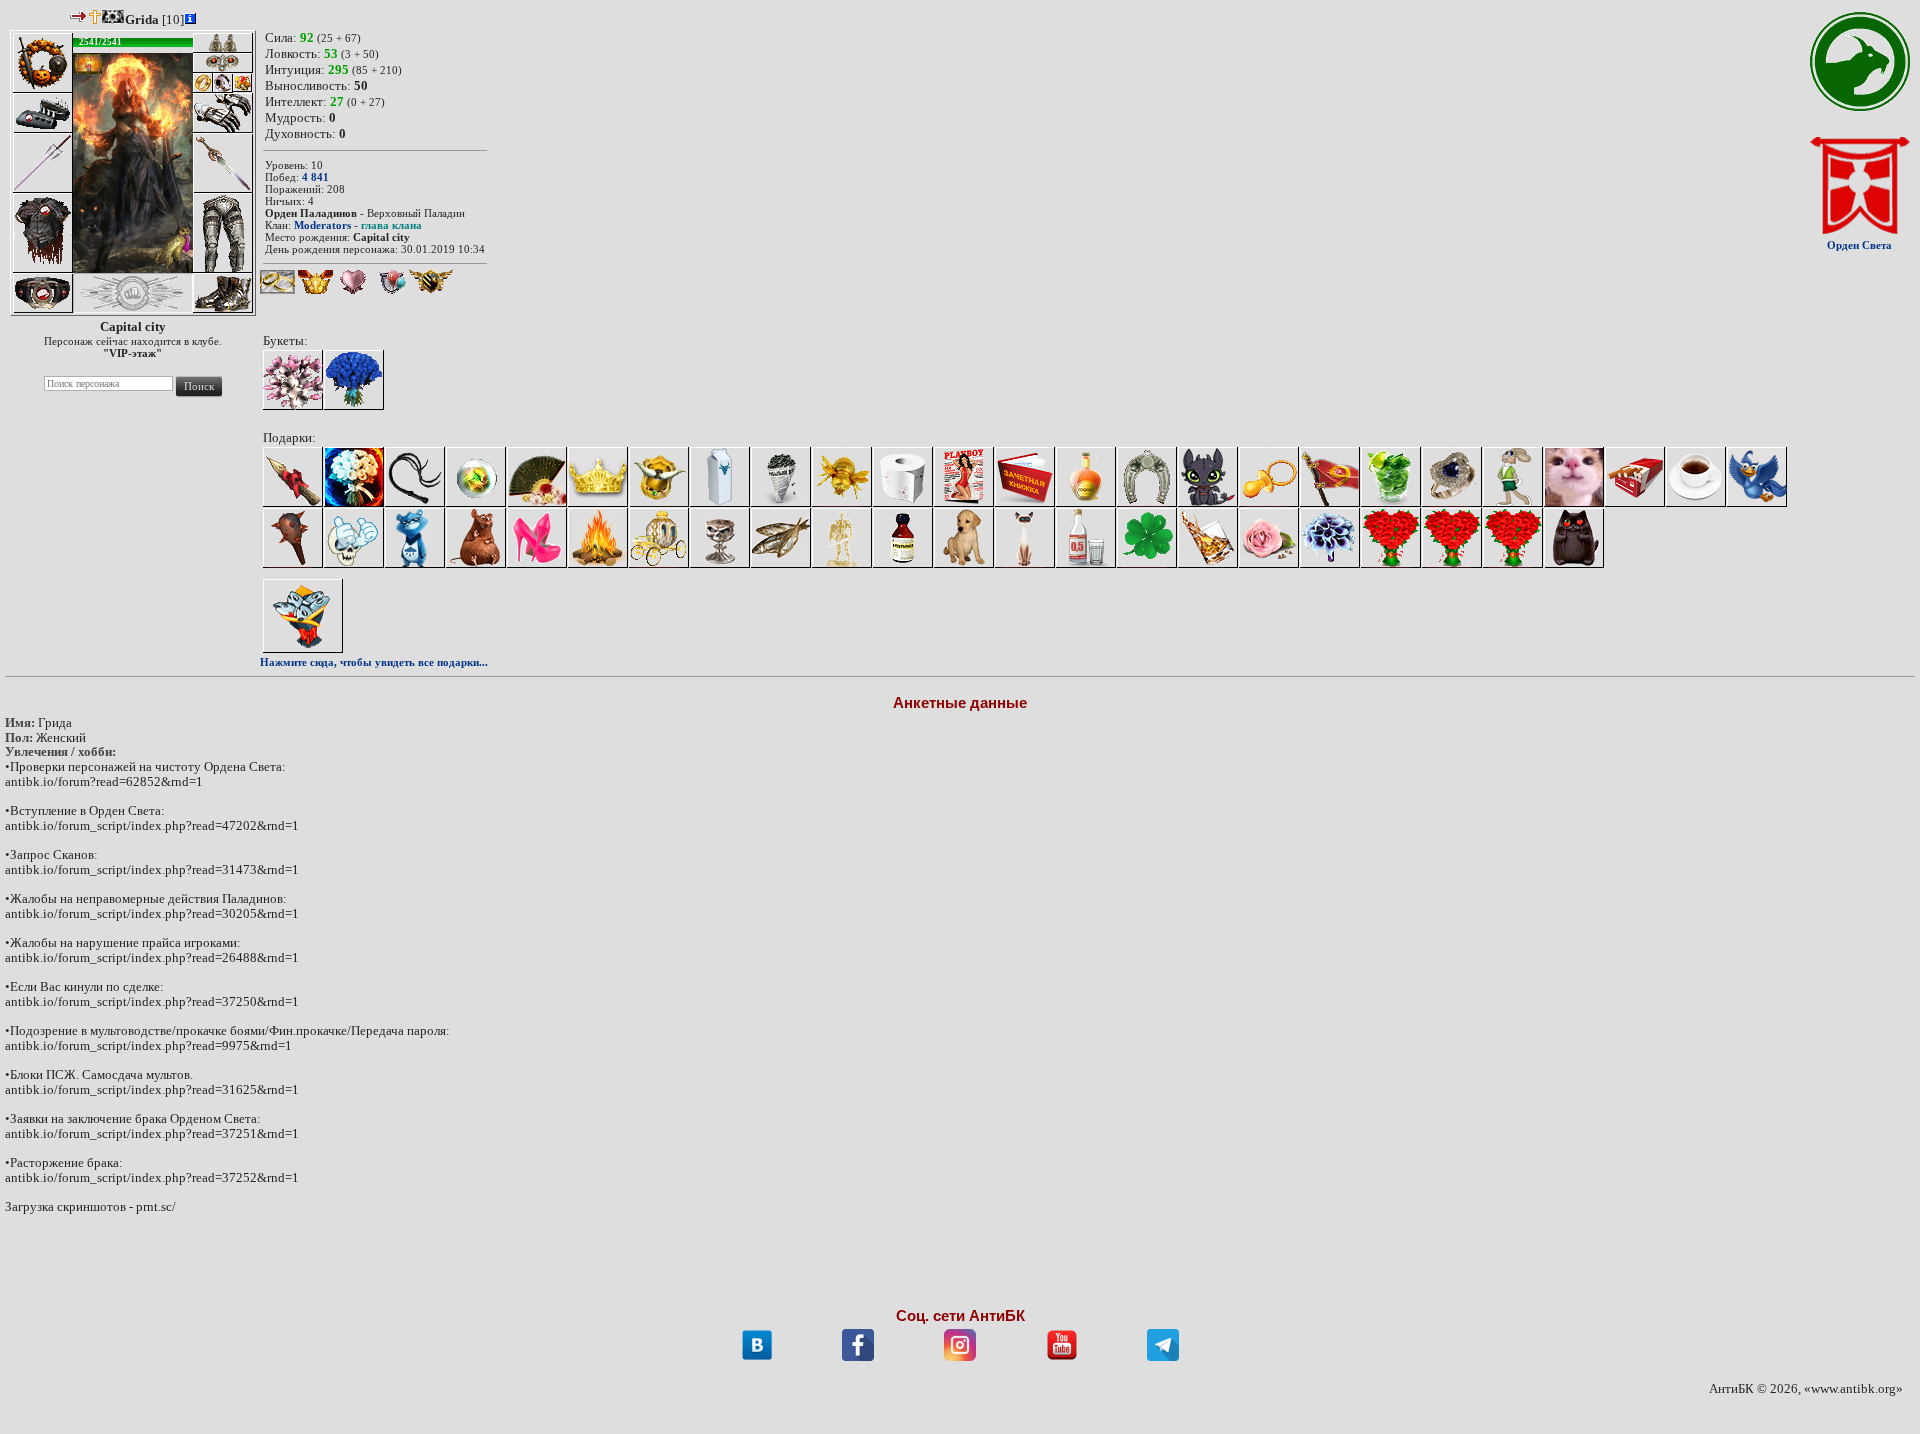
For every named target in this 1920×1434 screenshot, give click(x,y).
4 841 (315, 177)
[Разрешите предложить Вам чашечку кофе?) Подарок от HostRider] (1696, 477)
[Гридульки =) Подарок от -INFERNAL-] (293, 380)
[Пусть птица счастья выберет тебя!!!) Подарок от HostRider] (1757, 477)
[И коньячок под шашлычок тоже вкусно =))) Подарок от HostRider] (1086, 477)
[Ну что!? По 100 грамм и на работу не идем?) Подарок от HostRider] (1086, 538)
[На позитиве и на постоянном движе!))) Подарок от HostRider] (476, 538)
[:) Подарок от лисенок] (1452, 538)
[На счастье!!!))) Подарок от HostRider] (1147, 477)
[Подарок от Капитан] (1574, 538)
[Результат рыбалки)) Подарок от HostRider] (781, 538)
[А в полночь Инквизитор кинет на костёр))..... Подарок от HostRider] (598, 538)
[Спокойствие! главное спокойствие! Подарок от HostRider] (903, 538)
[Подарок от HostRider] (415, 538)
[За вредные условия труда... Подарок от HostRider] (720, 477)
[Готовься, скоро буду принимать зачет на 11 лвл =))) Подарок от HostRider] (1025, 477)
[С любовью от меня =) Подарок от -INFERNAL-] (354, 477)
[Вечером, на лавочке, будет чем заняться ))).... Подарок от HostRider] (781, 477)
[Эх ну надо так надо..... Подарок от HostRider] (1391, 538)
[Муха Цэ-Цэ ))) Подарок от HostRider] (842, 477)
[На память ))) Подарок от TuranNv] (354, 538)
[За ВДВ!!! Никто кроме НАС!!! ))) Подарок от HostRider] (1330, 477)
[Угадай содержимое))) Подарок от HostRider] (476, 477)
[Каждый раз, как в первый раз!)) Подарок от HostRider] (1269, 538)
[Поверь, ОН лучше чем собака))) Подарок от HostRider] (964, 538)
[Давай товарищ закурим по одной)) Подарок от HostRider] (1635, 477)
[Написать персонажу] (79, 16)
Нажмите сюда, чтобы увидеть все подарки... (374, 662)
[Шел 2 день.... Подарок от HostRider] (1330, 538)
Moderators (322, 225)
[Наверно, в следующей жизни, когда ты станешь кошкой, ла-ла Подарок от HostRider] (1025, 538)
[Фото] (964, 477)
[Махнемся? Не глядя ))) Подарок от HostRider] (1452, 477)
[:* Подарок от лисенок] (1513, 538)
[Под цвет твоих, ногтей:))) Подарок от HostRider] (537, 538)
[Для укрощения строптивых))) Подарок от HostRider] (415, 477)
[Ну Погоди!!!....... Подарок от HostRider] (1513, 477)
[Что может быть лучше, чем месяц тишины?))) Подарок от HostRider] (842, 538)
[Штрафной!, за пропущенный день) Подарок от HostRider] (1208, 538)
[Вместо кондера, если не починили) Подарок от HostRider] (537, 477)
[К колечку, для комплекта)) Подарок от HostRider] (598, 477)
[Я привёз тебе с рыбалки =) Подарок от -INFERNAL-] (303, 616)
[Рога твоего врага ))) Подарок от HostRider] (659, 477)
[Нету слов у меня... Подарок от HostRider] (1391, 477)
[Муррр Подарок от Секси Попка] (1574, 477)
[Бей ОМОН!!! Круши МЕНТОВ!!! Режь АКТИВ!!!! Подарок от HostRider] (293, 538)
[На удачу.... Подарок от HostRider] (1147, 538)
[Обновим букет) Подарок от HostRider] (354, 380)
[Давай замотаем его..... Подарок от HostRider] (903, 477)
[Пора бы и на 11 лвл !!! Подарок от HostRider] (1269, 477)
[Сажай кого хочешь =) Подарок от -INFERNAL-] (293, 477)
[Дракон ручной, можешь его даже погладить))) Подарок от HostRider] (1208, 477)
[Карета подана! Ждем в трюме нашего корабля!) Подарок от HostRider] (659, 538)
